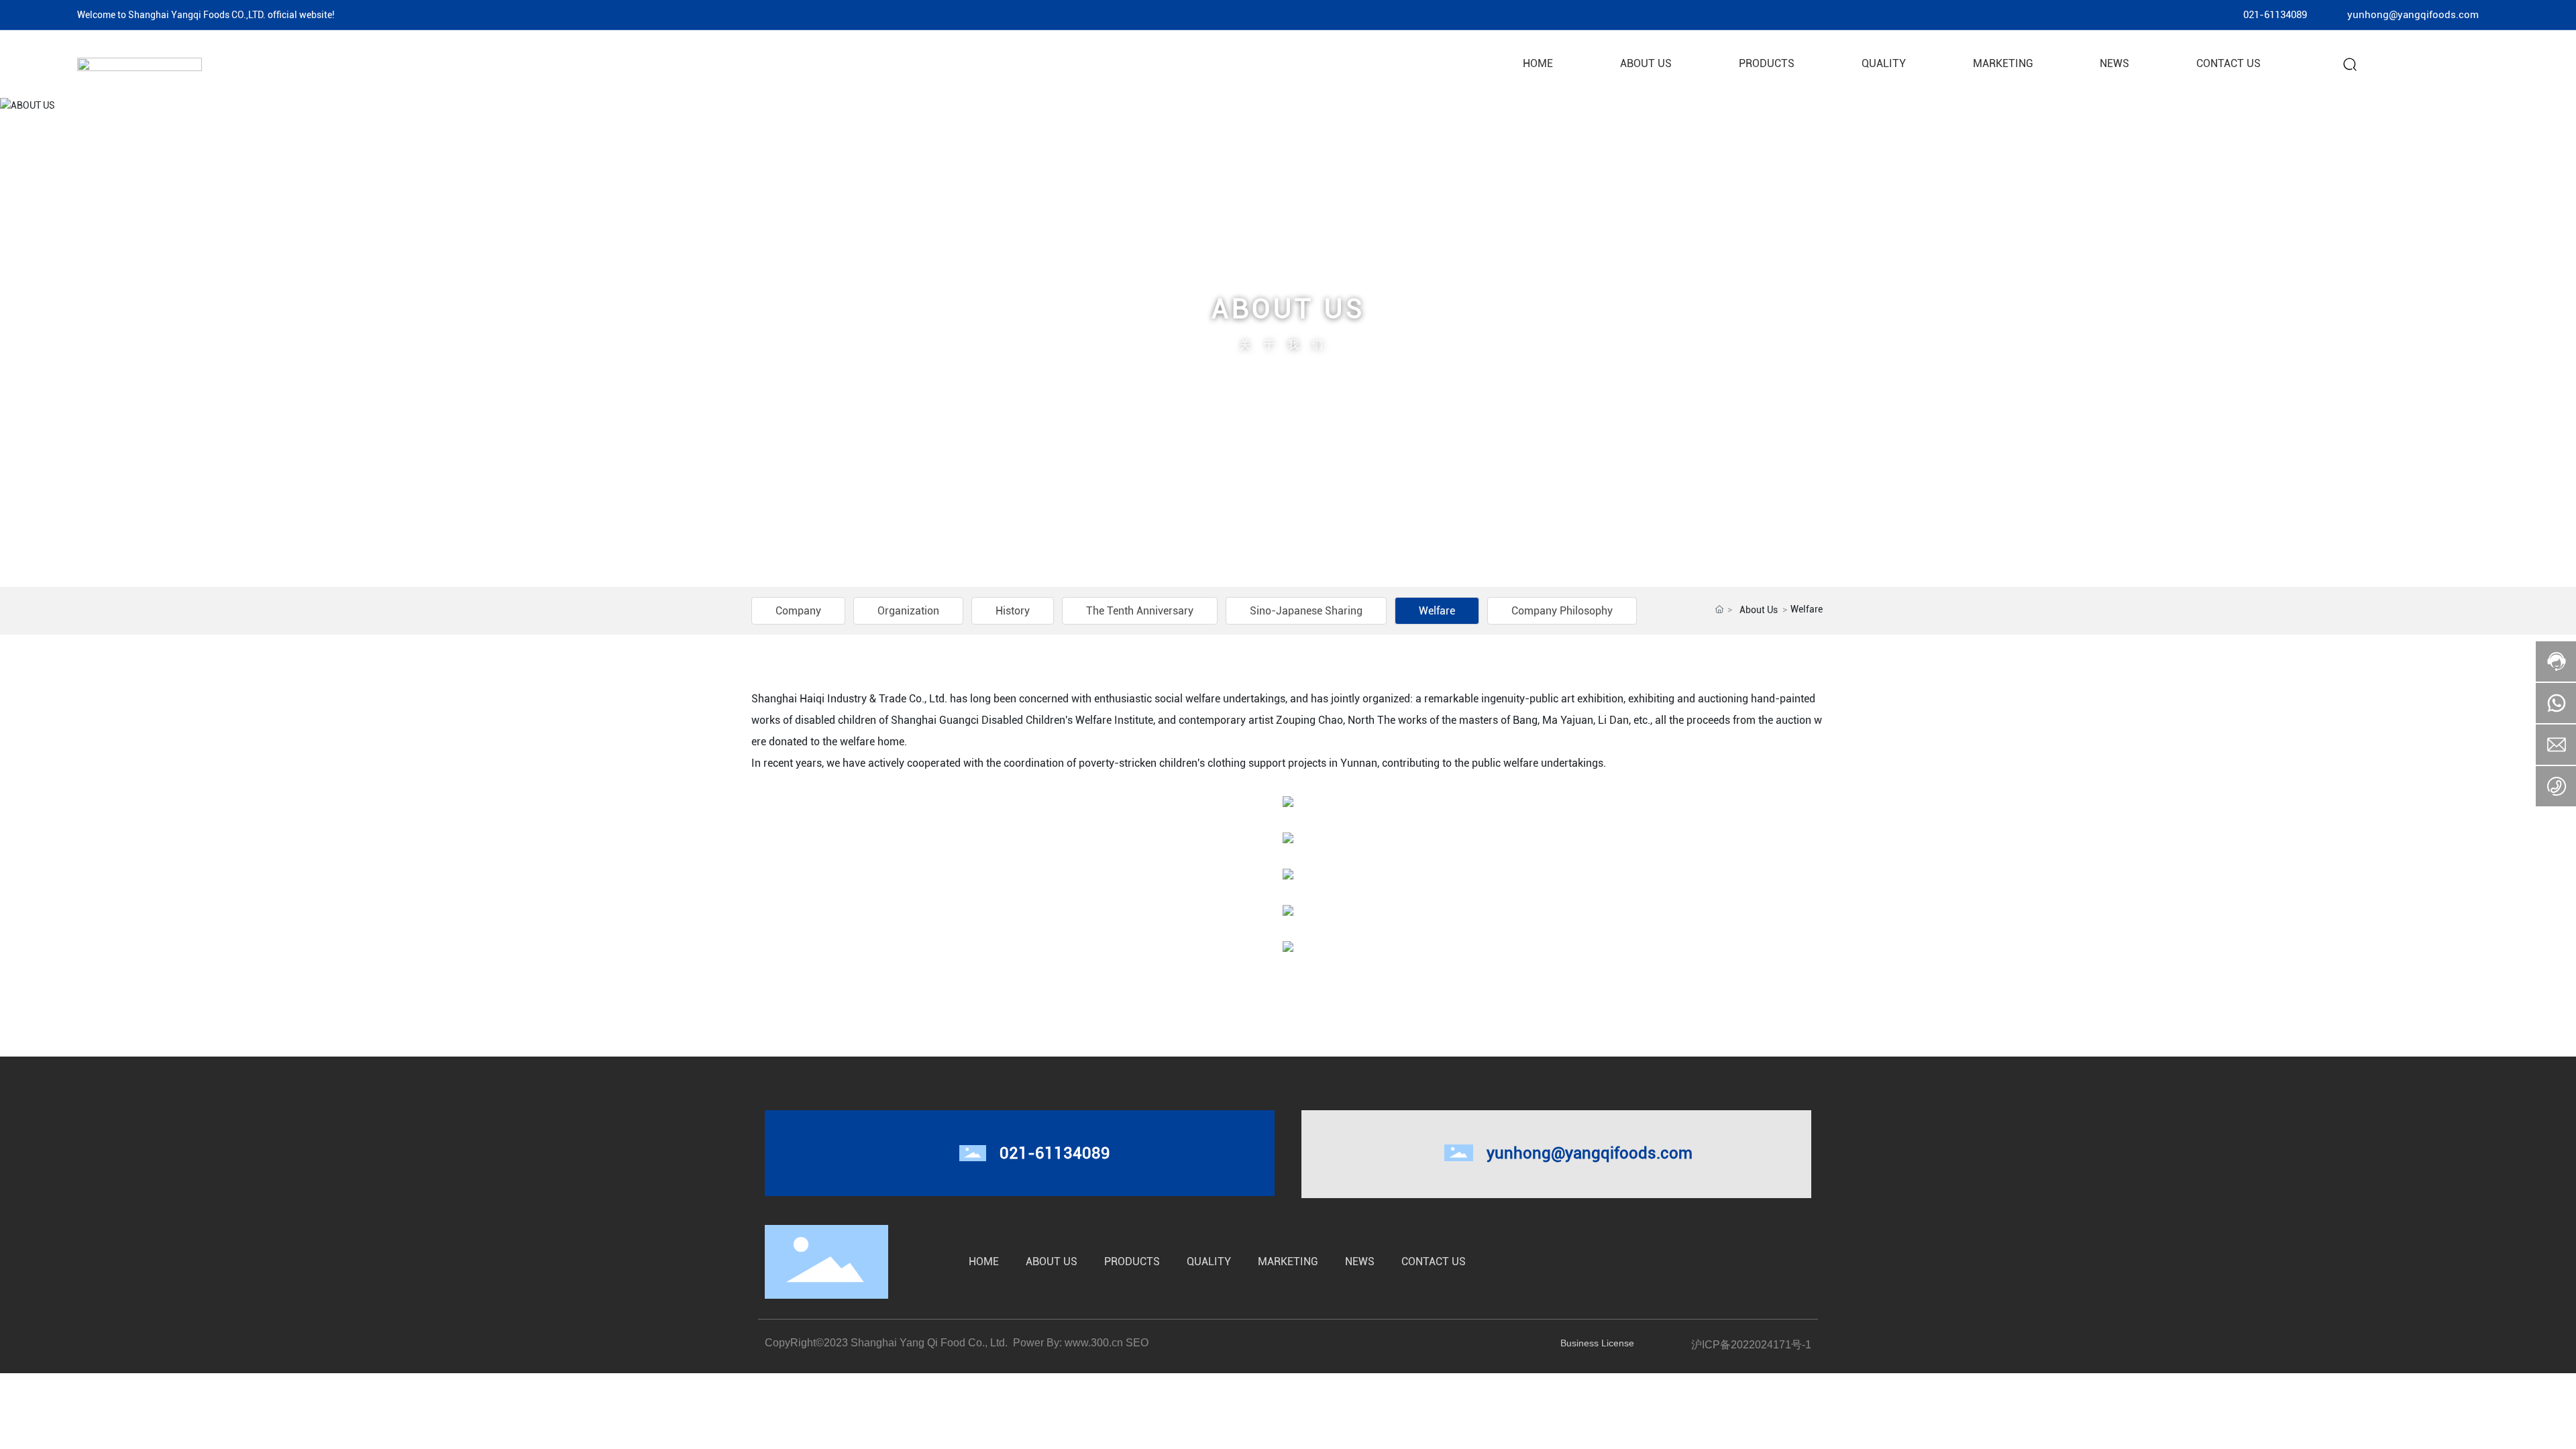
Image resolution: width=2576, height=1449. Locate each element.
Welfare (1437, 611)
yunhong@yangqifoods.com (2413, 15)
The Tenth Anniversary (1140, 611)
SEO (1138, 1343)
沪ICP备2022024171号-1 (1751, 1345)
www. (1078, 1343)
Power (1027, 1343)
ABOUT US (1288, 309)
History (1013, 611)
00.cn (1110, 1343)
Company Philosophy (1562, 611)
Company (798, 611)
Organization (908, 611)
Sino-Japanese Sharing (1306, 611)
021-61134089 (2275, 15)
